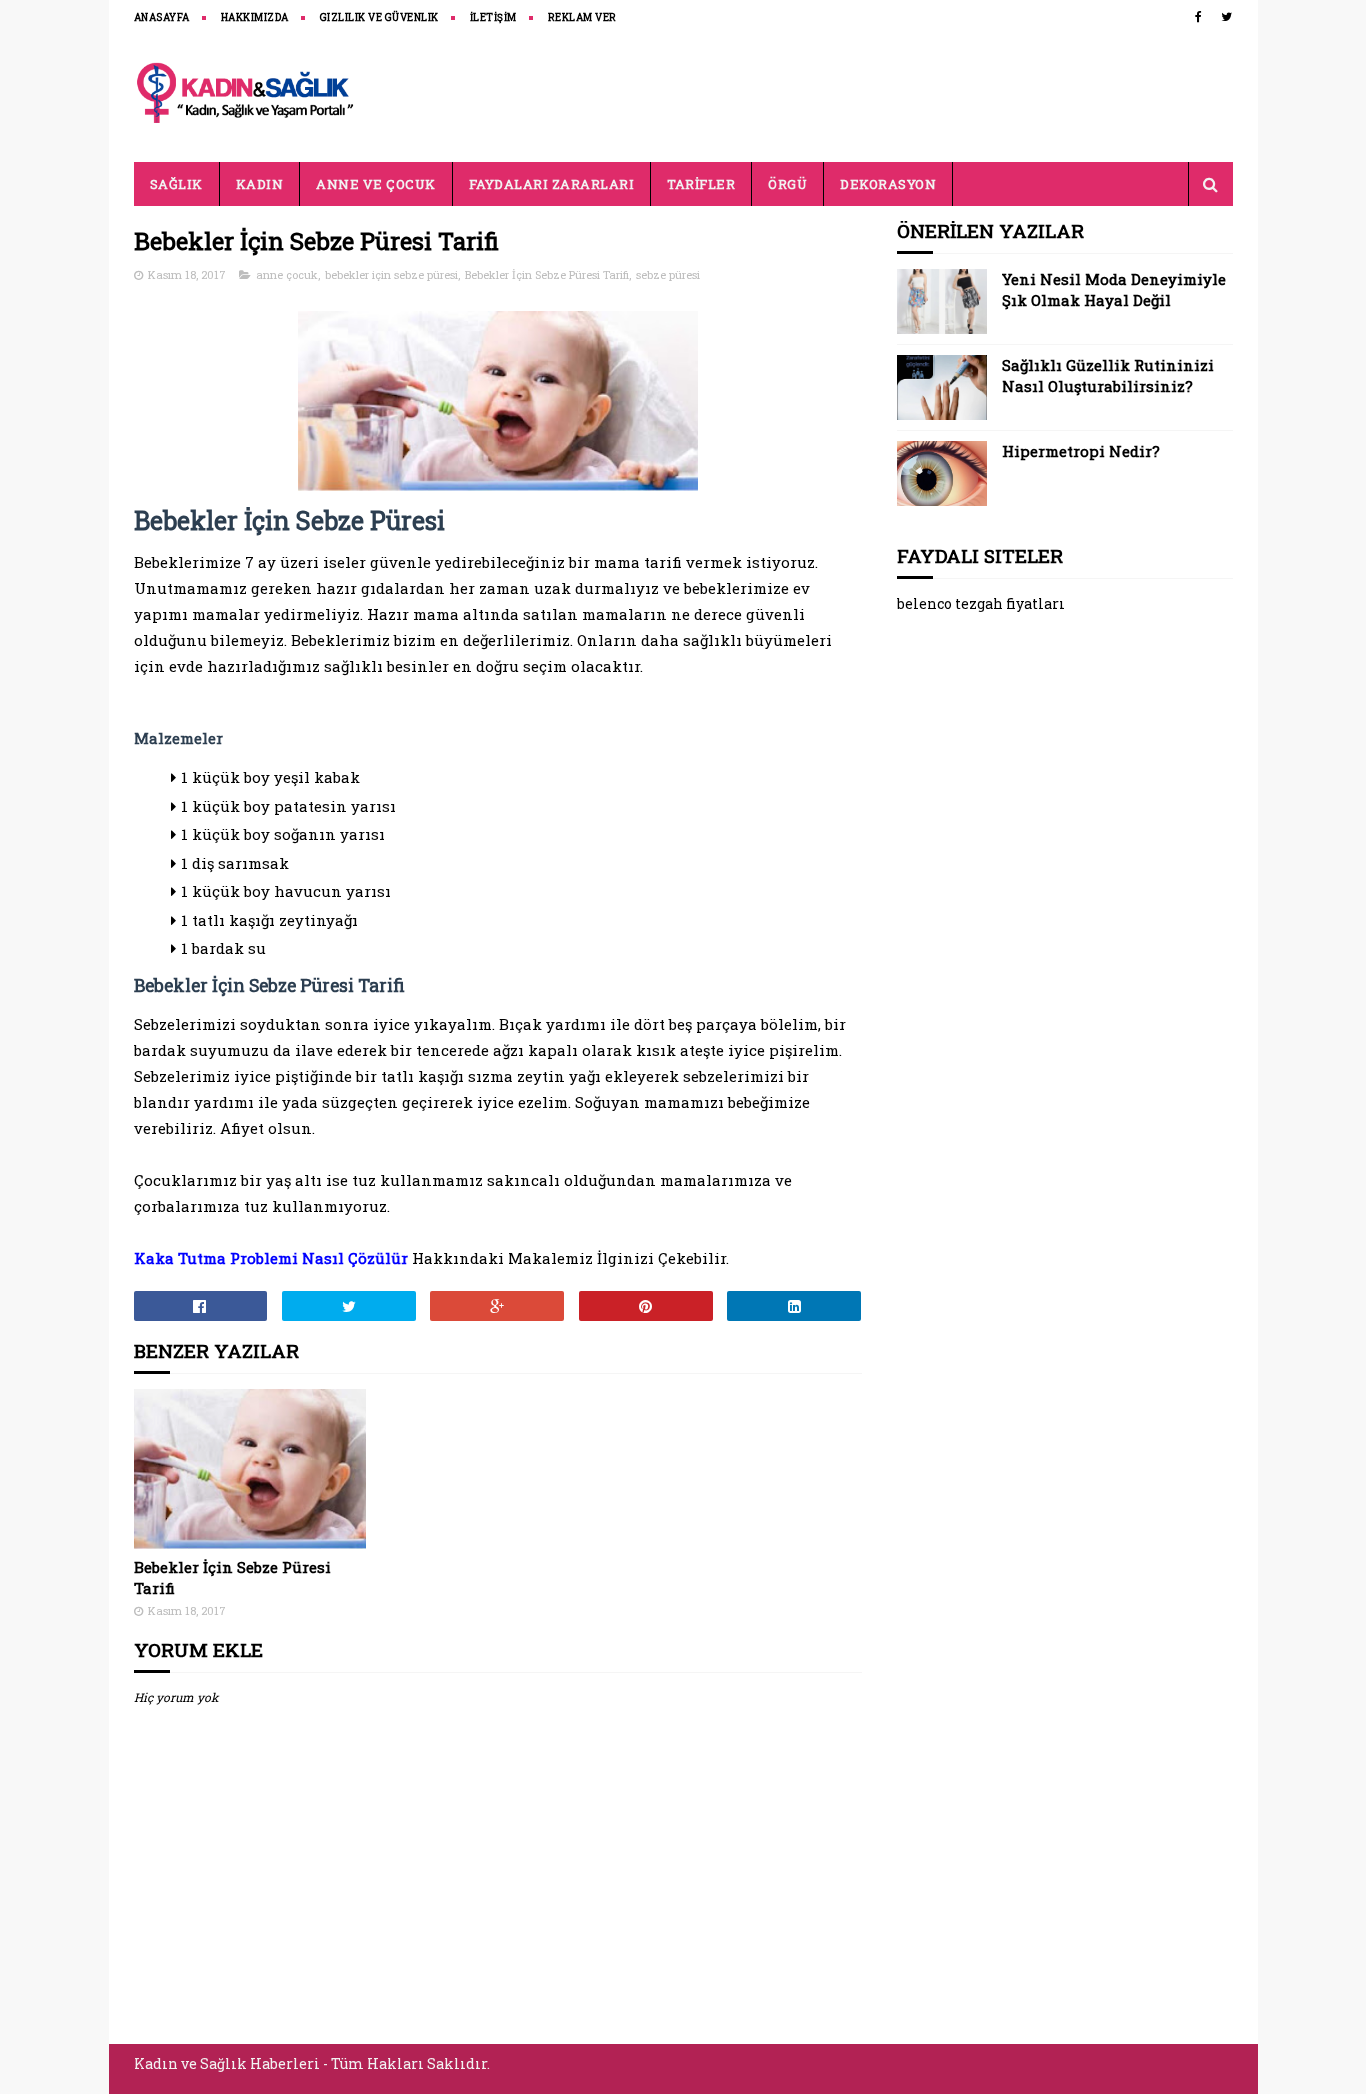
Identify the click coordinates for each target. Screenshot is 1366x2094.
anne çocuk (287, 274)
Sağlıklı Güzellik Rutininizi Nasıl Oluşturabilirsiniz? (1108, 375)
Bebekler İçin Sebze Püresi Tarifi (547, 274)
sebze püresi (668, 274)
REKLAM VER (582, 17)
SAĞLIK (176, 184)
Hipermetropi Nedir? (1081, 451)
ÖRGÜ (787, 184)
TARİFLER (701, 184)
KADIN (260, 184)
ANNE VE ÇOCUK (376, 184)
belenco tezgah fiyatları (981, 603)
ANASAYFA (162, 17)
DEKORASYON (888, 184)
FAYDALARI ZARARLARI (552, 184)
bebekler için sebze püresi (391, 274)
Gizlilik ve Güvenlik (379, 17)
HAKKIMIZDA (255, 17)
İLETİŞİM (493, 17)
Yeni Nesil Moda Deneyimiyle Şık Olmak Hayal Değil (1114, 289)
